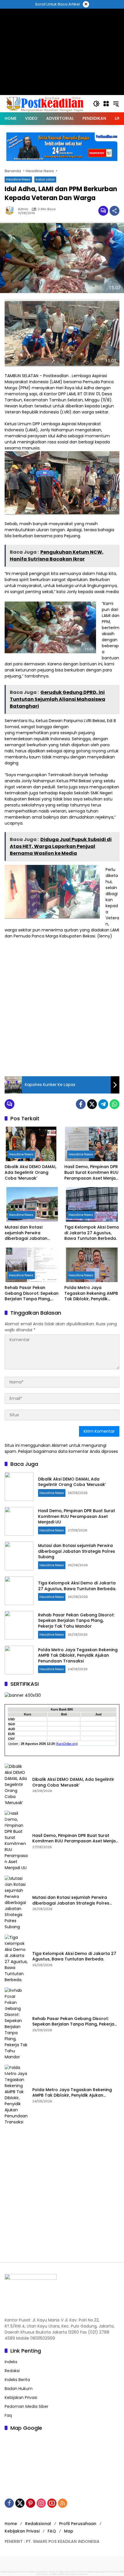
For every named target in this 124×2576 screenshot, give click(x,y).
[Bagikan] (114, 211)
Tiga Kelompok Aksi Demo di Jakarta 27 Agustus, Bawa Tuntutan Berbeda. (92, 1233)
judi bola (42, 2574)
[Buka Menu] (106, 104)
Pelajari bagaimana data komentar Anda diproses (68, 1451)
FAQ (52, 2531)
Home (11, 2524)
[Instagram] (41, 2503)
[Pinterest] (31, 2503)
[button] (96, 104)
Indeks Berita (17, 2380)
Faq (8, 2415)
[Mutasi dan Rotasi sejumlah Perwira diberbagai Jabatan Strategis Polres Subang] (32, 1204)
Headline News (18, 179)
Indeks (11, 2362)
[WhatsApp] (114, 1104)
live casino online (76, 2574)
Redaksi (12, 2371)
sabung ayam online (15, 2572)
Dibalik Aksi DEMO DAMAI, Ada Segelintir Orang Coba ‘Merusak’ (30, 1172)
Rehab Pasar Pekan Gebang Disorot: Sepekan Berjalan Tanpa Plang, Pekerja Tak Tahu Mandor (32, 1293)
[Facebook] (81, 1104)
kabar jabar (45, 179)
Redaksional (38, 2524)
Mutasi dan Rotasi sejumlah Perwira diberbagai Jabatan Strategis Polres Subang (30, 1233)
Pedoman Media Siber (27, 2406)
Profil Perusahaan (78, 2524)
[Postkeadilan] (46, 103)
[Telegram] (103, 1104)
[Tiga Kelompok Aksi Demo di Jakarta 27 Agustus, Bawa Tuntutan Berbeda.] (92, 1204)
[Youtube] (52, 2503)
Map (69, 2531)
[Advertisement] (62, 1007)
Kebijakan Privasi (21, 2397)
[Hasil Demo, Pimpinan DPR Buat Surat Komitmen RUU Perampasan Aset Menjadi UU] (92, 1144)
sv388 (120, 2572)
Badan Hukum (19, 2389)
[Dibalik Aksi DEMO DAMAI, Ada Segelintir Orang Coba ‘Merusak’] (32, 1144)
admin (23, 209)
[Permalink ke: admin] (11, 211)
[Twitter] (92, 1104)
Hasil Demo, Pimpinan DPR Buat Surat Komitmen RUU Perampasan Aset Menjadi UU (92, 1173)
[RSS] (63, 2503)
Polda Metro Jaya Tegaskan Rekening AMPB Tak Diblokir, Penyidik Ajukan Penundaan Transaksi (91, 1293)
